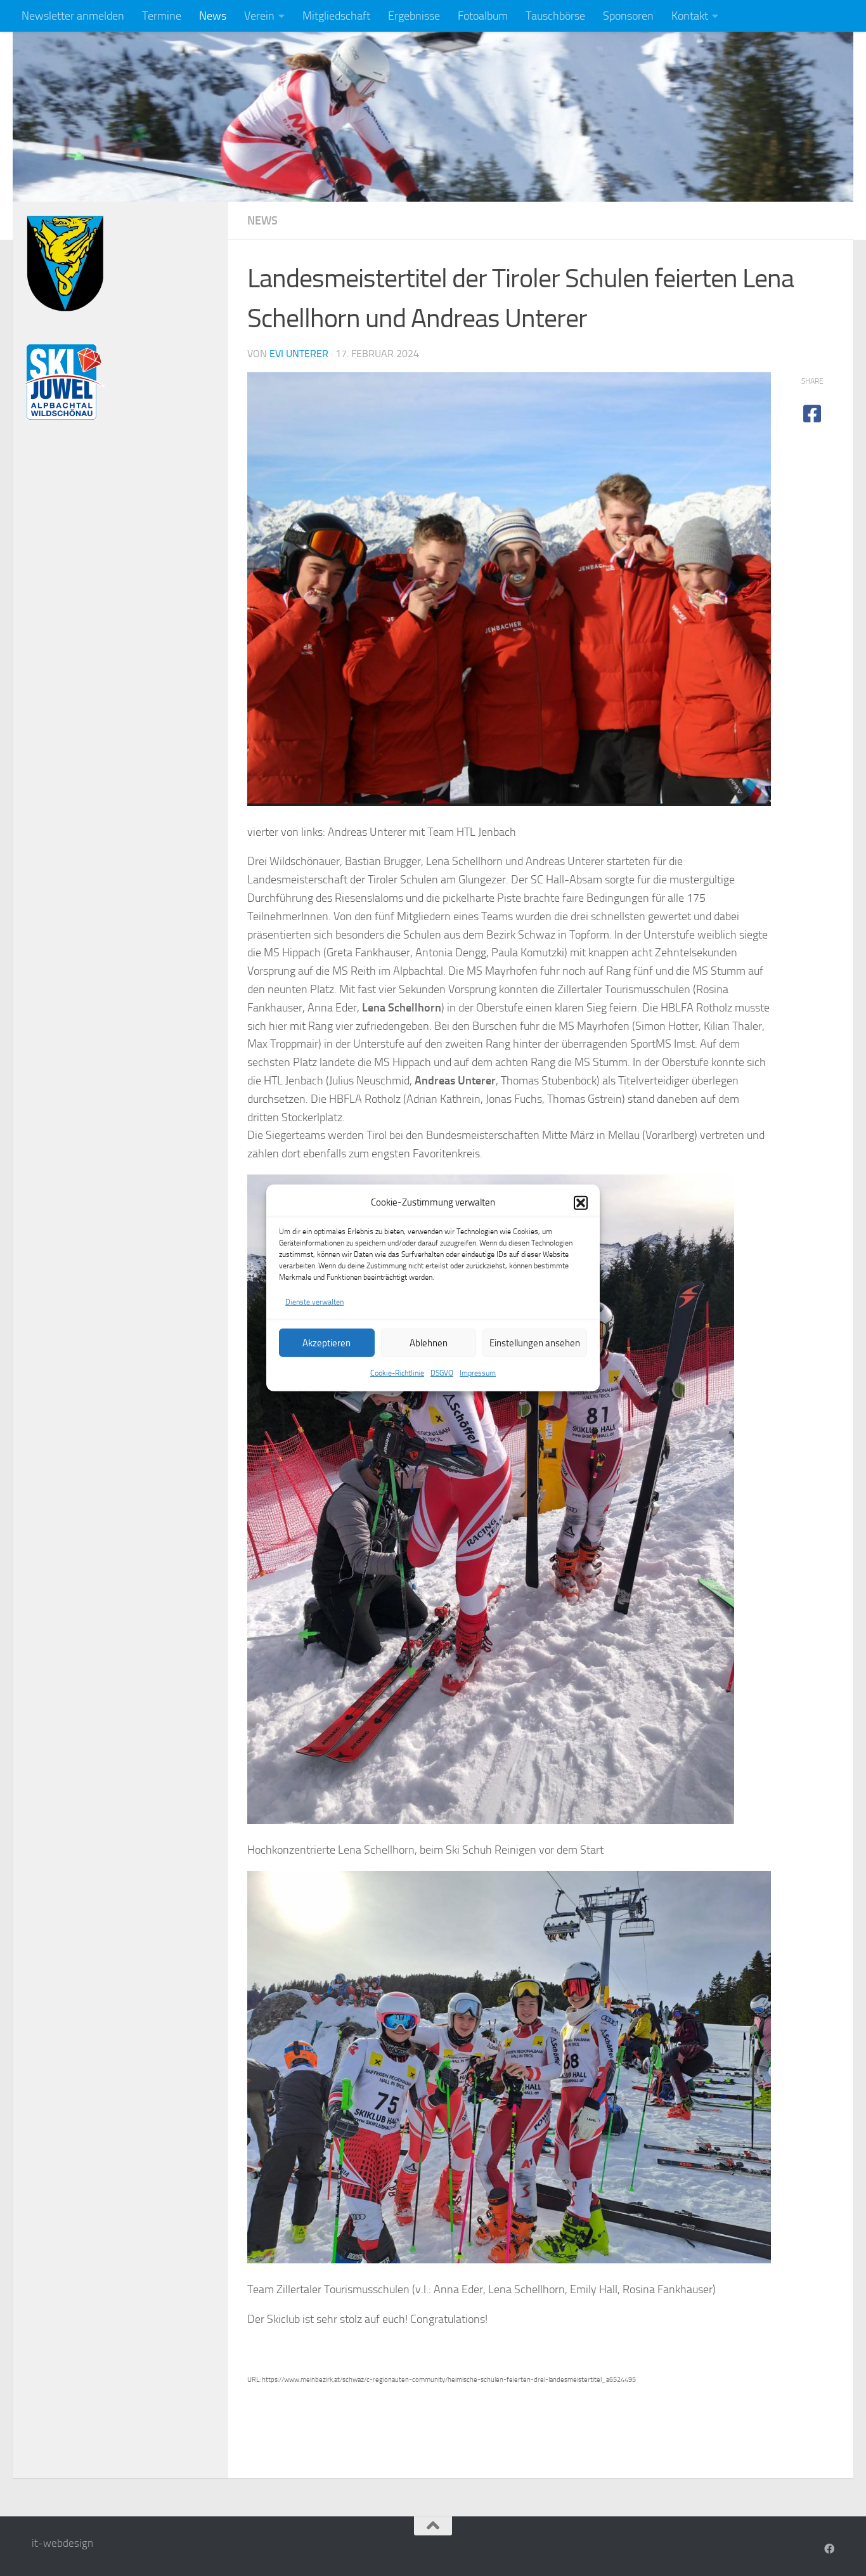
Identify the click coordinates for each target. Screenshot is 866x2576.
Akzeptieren (326, 1343)
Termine (162, 16)
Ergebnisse (414, 16)
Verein (259, 16)
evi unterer (299, 354)
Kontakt (690, 16)
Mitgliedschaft (336, 16)
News (213, 16)
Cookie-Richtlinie (397, 1373)
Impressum (478, 1373)
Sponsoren (628, 16)
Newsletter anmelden (73, 16)
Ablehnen (429, 1343)
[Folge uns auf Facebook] (829, 2549)
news (262, 221)
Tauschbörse (555, 16)
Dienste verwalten (314, 1302)
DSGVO (442, 1373)
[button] (581, 1202)
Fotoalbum (483, 16)
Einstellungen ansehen (535, 1343)
